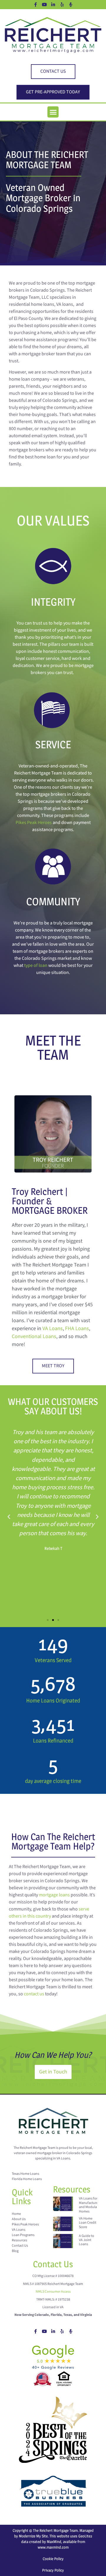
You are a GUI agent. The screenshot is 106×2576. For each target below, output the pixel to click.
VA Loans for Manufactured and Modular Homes (90, 2205)
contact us (34, 1994)
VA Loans (53, 1329)
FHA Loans (77, 1329)
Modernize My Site (33, 2536)
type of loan (36, 966)
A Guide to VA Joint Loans (87, 2240)
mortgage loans (54, 1895)
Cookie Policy (53, 2559)
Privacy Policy (53, 2570)
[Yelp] (62, 4)
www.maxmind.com (53, 2547)
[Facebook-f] (35, 4)
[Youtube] (44, 4)
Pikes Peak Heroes (34, 823)
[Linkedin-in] (53, 4)
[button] (53, 112)
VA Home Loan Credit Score (88, 2223)
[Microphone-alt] (71, 4)
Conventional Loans (34, 1336)
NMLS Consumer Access (53, 2292)
